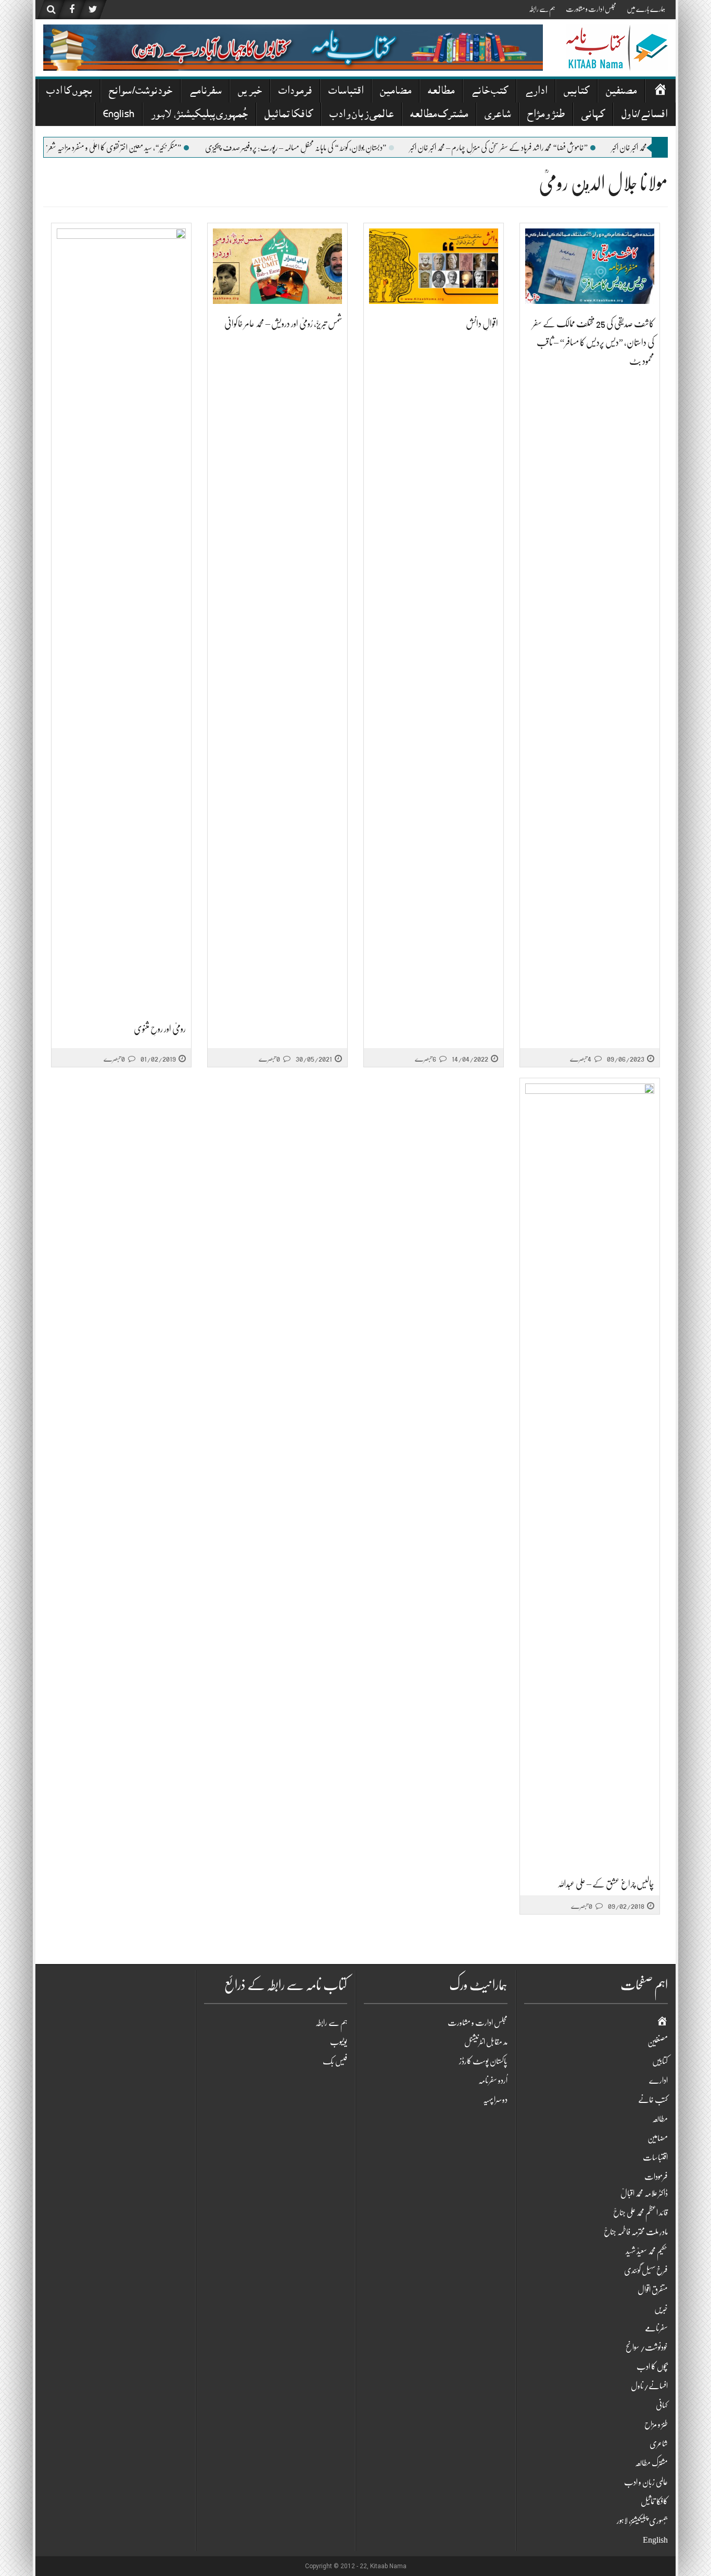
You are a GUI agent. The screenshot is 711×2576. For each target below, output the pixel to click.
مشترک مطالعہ (439, 115)
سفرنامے (205, 92)
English (119, 115)
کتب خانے (490, 92)
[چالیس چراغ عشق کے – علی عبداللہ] (590, 1474)
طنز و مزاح (546, 115)
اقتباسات (346, 92)
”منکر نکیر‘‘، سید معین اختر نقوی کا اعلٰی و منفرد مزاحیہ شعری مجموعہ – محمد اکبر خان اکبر (132, 148)
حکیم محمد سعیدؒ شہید (647, 2251)
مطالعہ (441, 92)
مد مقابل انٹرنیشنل (486, 2042)
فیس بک (335, 2061)
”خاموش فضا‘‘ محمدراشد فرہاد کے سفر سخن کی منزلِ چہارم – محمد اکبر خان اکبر (548, 148)
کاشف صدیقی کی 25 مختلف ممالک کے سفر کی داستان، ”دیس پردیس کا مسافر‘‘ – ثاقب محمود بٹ (593, 342)
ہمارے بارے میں (646, 9)
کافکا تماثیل (289, 115)
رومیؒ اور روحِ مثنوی (160, 1029)
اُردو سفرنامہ (493, 2081)
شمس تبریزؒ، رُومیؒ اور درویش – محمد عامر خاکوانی (283, 324)
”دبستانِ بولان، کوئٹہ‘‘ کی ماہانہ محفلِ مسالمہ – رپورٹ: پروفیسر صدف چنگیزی (345, 148)
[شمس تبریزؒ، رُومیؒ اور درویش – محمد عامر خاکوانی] (277, 266)
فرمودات (295, 92)
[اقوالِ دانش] (434, 266)
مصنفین (621, 92)
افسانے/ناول (644, 115)
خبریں (250, 92)
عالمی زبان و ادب (361, 115)
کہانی (593, 115)
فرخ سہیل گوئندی (646, 2271)
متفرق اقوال (653, 2290)
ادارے (536, 92)
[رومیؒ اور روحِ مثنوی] (121, 619)
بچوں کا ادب (69, 92)
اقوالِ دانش (482, 324)
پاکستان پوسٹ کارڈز (483, 2061)
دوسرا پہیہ (495, 2100)
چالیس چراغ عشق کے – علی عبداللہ (606, 1884)
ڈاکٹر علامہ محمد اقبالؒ (644, 2194)
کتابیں (576, 92)
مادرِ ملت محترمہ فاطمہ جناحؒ (636, 2232)
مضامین (396, 92)
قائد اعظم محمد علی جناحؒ (640, 2213)
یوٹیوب (339, 2042)
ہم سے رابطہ (542, 9)
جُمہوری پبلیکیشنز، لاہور (199, 115)
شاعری (498, 115)
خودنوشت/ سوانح (141, 92)
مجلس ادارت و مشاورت (591, 9)
